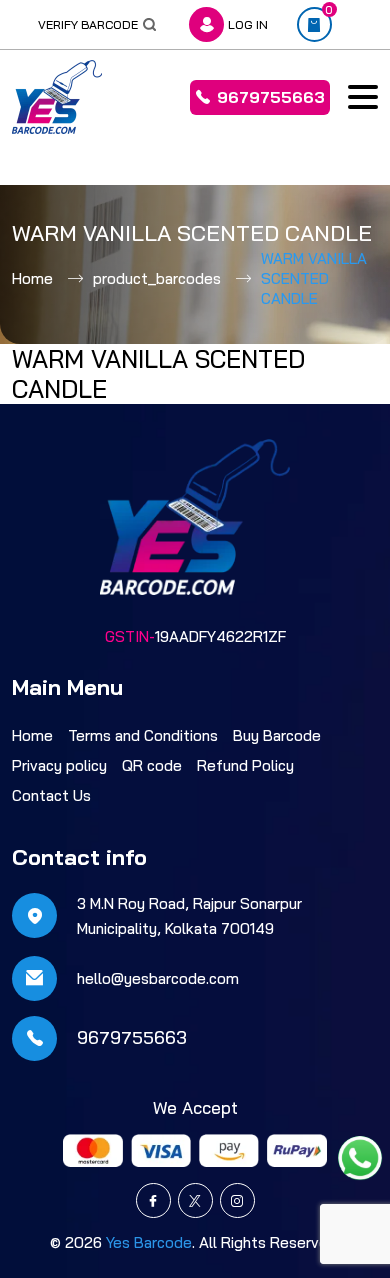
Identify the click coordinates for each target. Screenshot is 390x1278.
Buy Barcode (277, 735)
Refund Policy (245, 765)
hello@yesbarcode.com (158, 978)
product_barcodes (157, 278)
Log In (248, 24)
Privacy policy (59, 765)
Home (32, 278)
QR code (152, 765)
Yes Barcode (149, 1242)
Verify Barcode (88, 24)
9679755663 (271, 97)
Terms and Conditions (143, 735)
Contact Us (51, 795)
